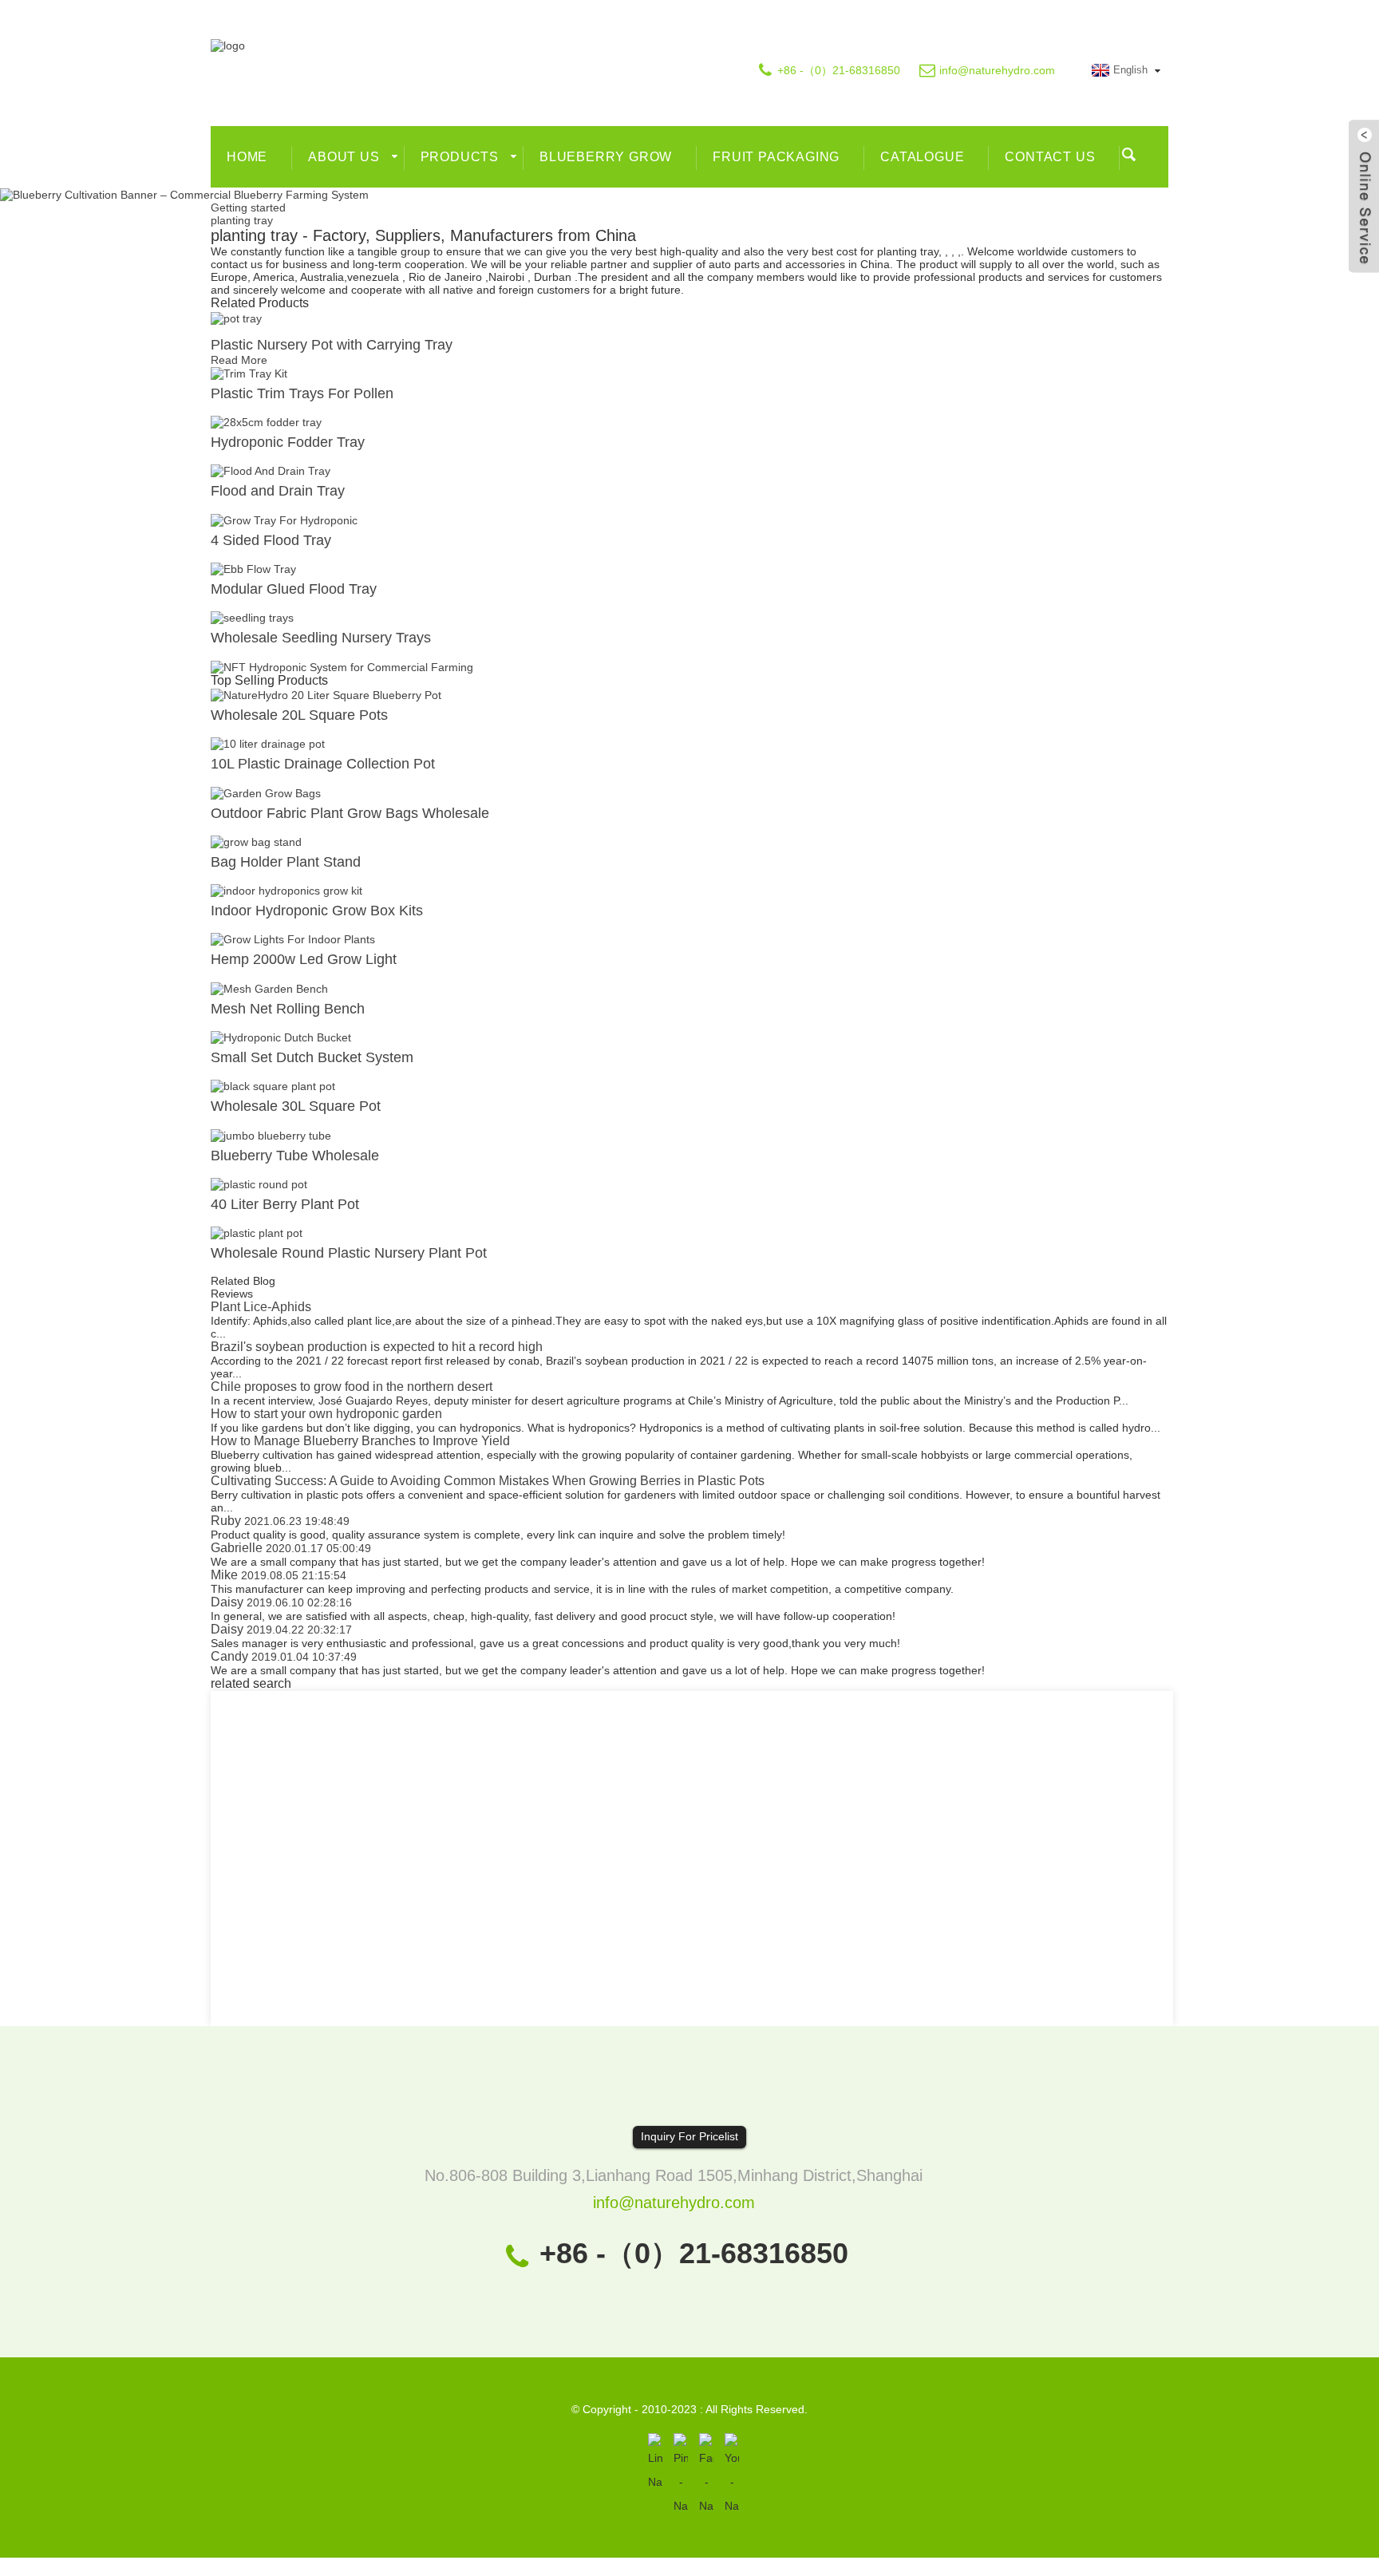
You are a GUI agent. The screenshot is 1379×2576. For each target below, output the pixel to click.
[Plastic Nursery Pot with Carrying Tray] (236, 317)
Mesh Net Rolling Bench (288, 1009)
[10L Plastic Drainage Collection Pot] (268, 743)
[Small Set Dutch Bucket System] (281, 1037)
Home (247, 157)
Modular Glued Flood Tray (294, 589)
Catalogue (922, 157)
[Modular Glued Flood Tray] (253, 568)
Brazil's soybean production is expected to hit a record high (377, 1347)
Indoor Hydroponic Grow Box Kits (317, 911)
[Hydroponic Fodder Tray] (266, 421)
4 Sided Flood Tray (271, 540)
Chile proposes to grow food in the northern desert (352, 1387)
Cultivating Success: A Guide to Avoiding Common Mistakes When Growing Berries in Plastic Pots (488, 1481)
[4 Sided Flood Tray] (284, 519)
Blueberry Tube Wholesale (295, 1156)
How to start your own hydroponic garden (326, 1414)
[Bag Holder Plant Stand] (256, 841)
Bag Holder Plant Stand (286, 862)
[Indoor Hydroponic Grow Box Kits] (286, 890)
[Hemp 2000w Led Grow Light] (293, 938)
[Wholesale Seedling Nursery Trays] (252, 617)
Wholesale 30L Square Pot (296, 1106)
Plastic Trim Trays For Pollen (302, 393)
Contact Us (1050, 157)
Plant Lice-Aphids (261, 1307)
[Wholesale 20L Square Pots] (326, 694)
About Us (344, 157)
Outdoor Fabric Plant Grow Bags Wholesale (350, 813)
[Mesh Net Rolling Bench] (269, 987)
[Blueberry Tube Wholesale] (271, 1134)
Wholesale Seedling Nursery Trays (321, 638)
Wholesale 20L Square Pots (299, 715)
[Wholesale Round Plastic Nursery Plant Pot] (257, 1232)
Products (460, 157)
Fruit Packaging (776, 157)
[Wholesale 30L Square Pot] (273, 1085)
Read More (239, 360)
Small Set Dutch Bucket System (312, 1057)
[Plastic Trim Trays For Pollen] (249, 373)
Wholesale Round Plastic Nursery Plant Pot (349, 1253)
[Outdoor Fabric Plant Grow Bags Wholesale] (266, 792)
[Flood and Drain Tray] (271, 470)
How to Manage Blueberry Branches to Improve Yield (360, 1441)
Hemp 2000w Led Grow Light (304, 959)
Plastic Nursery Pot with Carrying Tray (332, 345)
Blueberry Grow (606, 157)
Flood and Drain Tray (278, 491)
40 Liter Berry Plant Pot (285, 1204)
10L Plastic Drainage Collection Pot (323, 764)
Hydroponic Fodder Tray (288, 442)
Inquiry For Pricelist (689, 2136)
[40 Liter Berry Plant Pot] (259, 1183)
